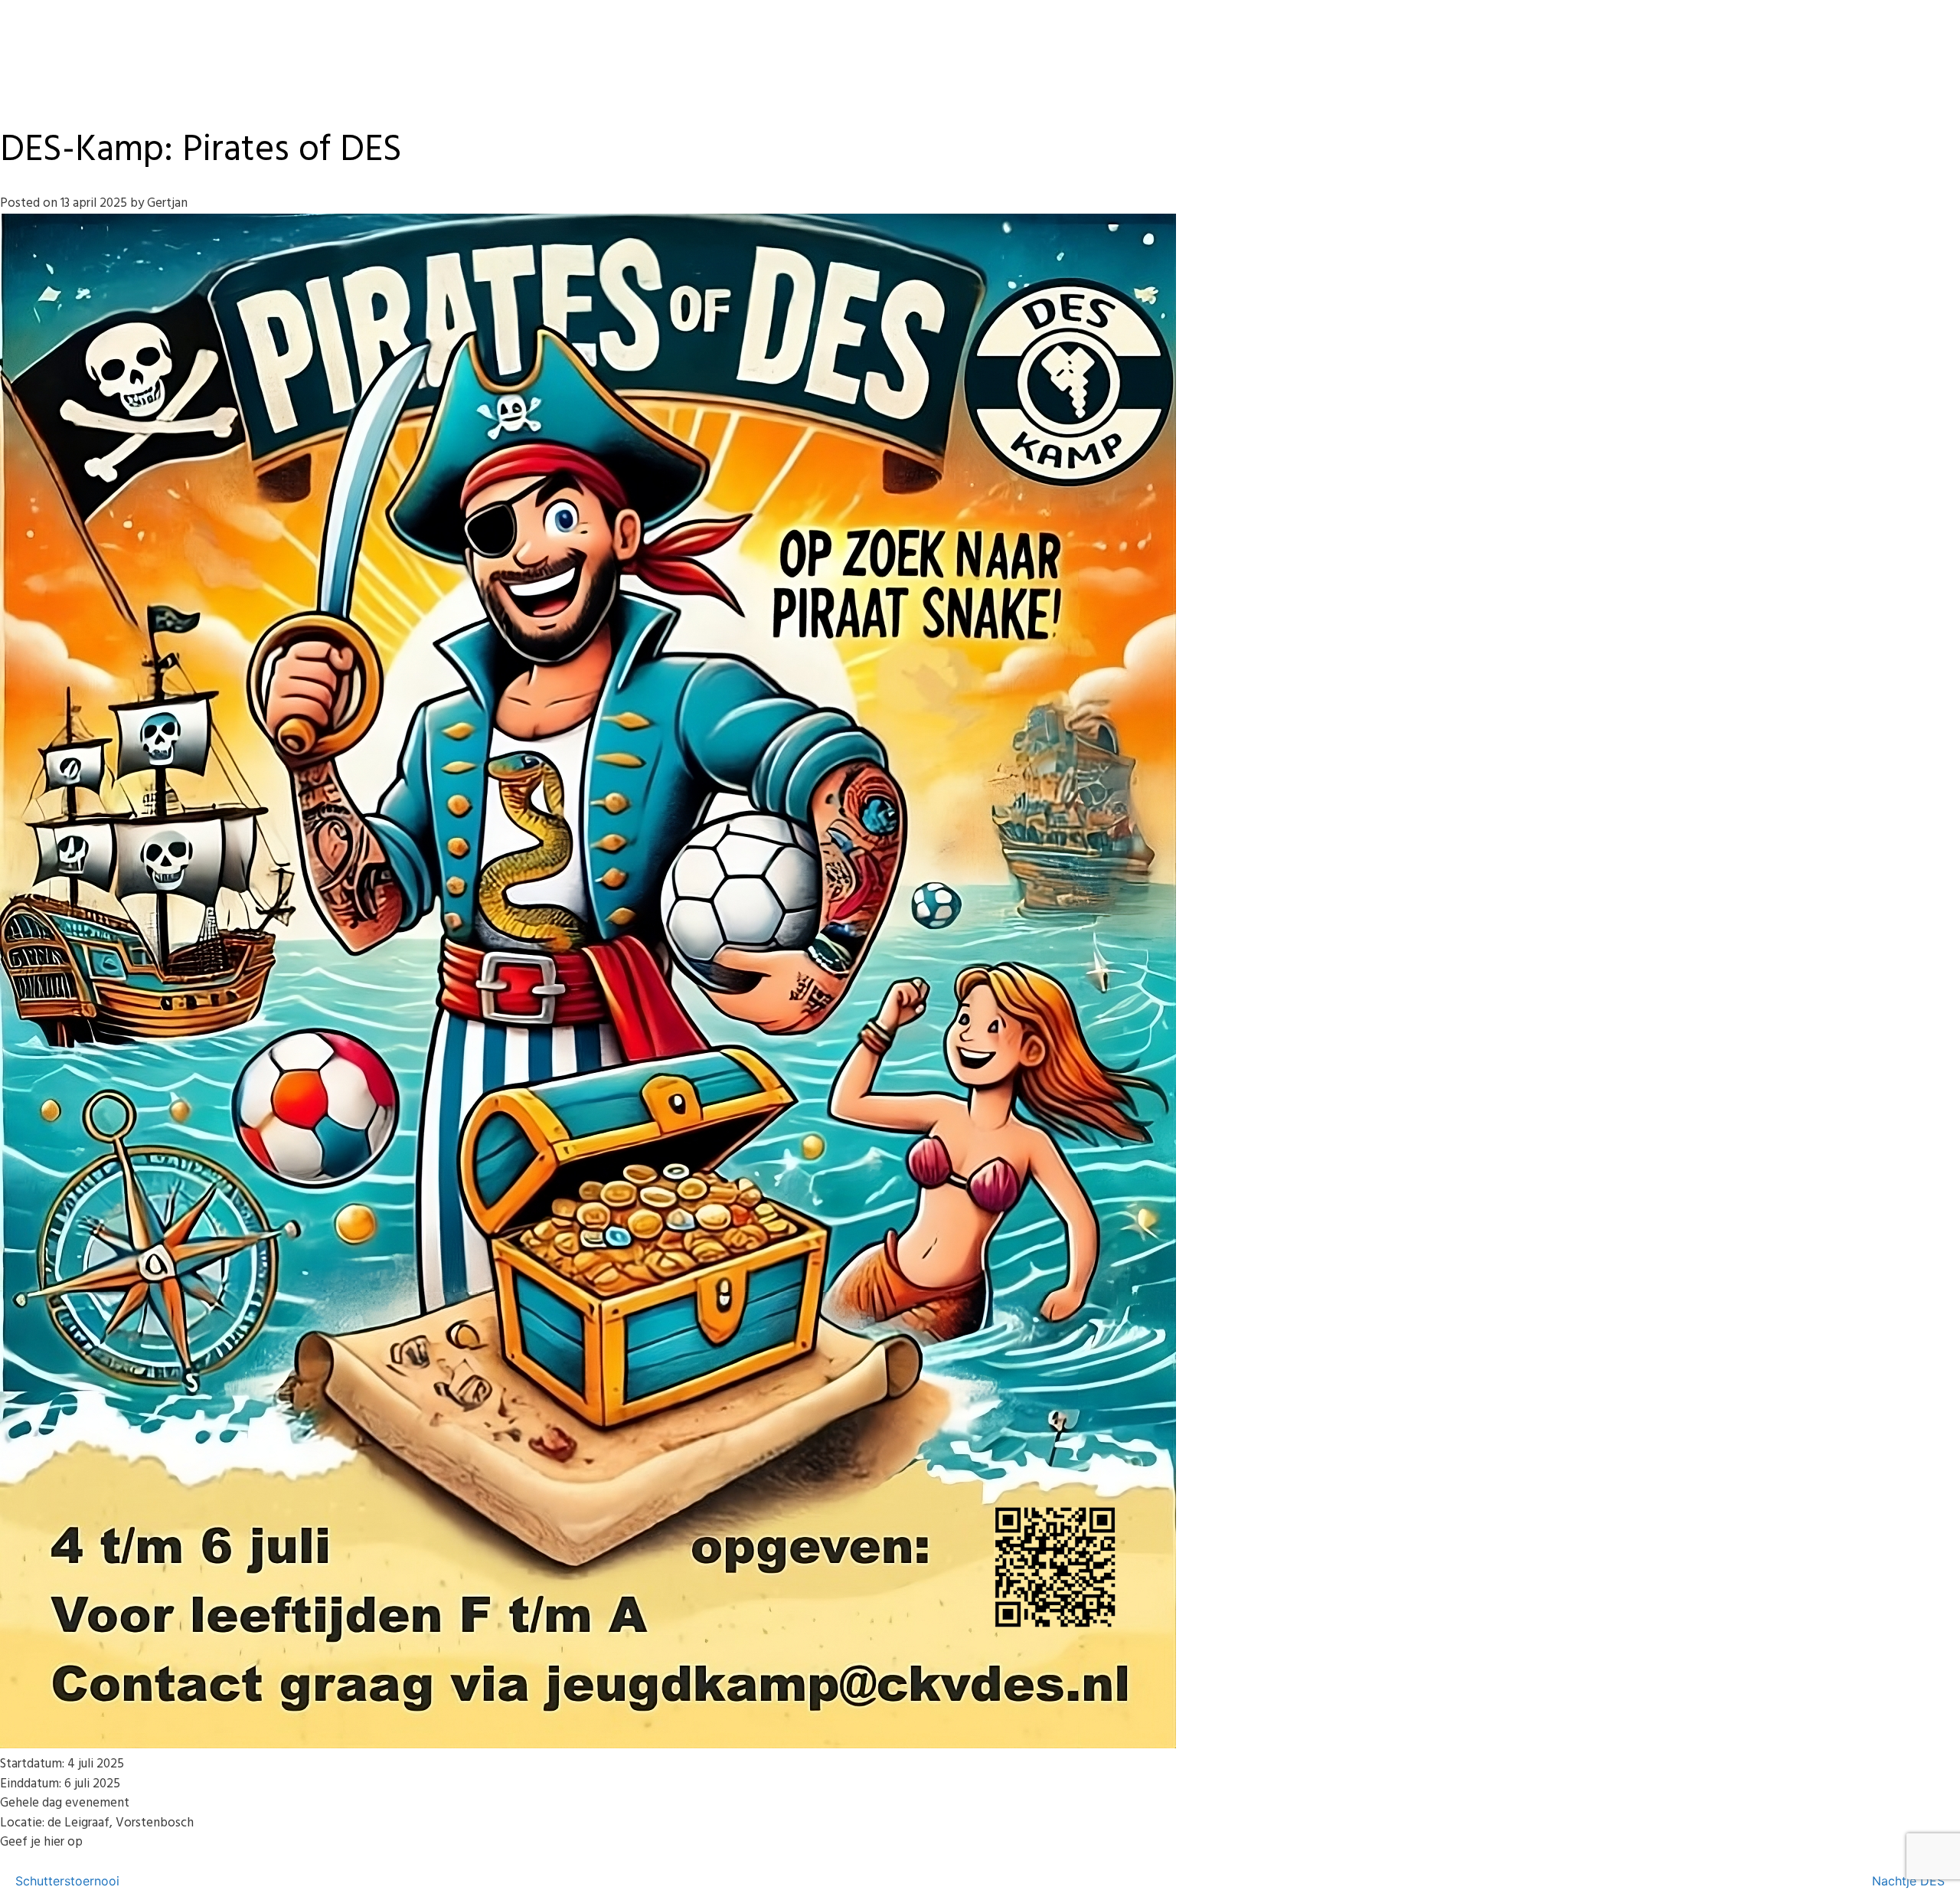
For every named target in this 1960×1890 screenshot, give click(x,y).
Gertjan (167, 203)
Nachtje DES (1908, 1881)
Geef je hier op (41, 1842)
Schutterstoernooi (67, 1881)
